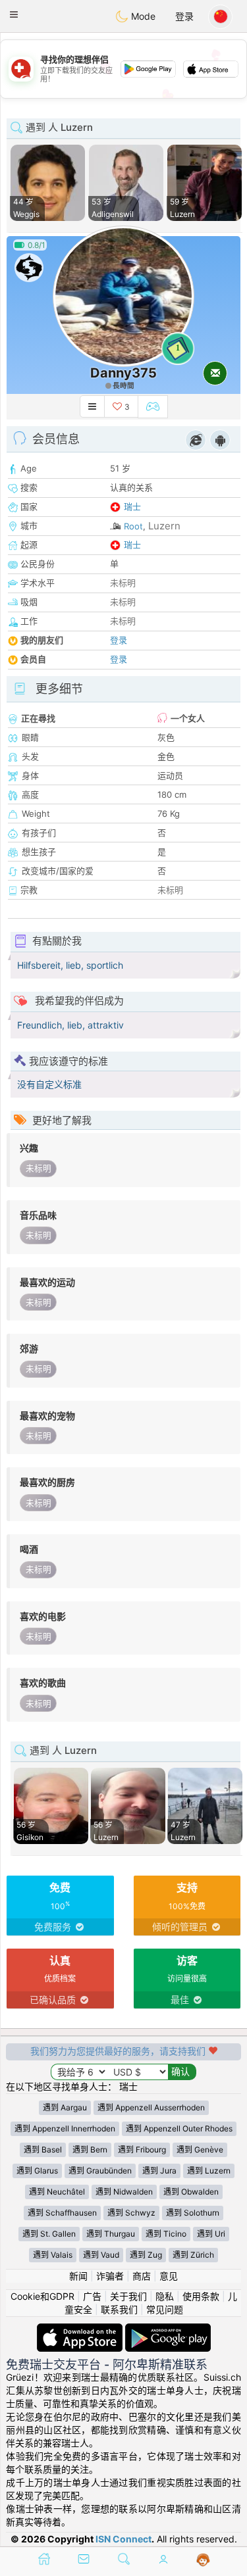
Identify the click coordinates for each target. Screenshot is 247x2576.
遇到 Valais (53, 2255)
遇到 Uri (211, 2234)
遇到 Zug (146, 2255)
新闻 (78, 2276)
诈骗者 (110, 2276)
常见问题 (165, 2309)
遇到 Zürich (193, 2255)
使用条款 (201, 2296)
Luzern (164, 526)
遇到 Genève (200, 2150)
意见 (169, 2276)
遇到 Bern (90, 2150)
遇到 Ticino (166, 2234)
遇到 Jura (159, 2171)
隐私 (165, 2296)
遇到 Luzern (209, 2171)
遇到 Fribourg (142, 2150)
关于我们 (128, 2296)
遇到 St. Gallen (49, 2234)
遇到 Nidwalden (124, 2192)
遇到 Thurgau (111, 2234)
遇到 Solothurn (193, 2213)
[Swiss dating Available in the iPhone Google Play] (168, 2330)
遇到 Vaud (101, 2255)
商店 (142, 2276)
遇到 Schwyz (131, 2213)
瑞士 (132, 506)
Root (133, 526)
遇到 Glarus (37, 2171)
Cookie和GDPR (42, 2296)
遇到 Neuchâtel (57, 2192)
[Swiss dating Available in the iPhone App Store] (81, 2330)
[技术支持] (203, 2560)
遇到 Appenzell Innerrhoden (65, 2128)
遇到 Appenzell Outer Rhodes (179, 2128)
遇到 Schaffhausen (62, 2213)
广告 (92, 2296)
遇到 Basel (43, 2150)
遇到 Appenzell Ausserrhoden (151, 2107)
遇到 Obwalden (191, 2192)
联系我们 (119, 2309)
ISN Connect (123, 2539)
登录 (184, 16)
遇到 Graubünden (100, 2171)
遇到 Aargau (65, 2107)
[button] (14, 14)
